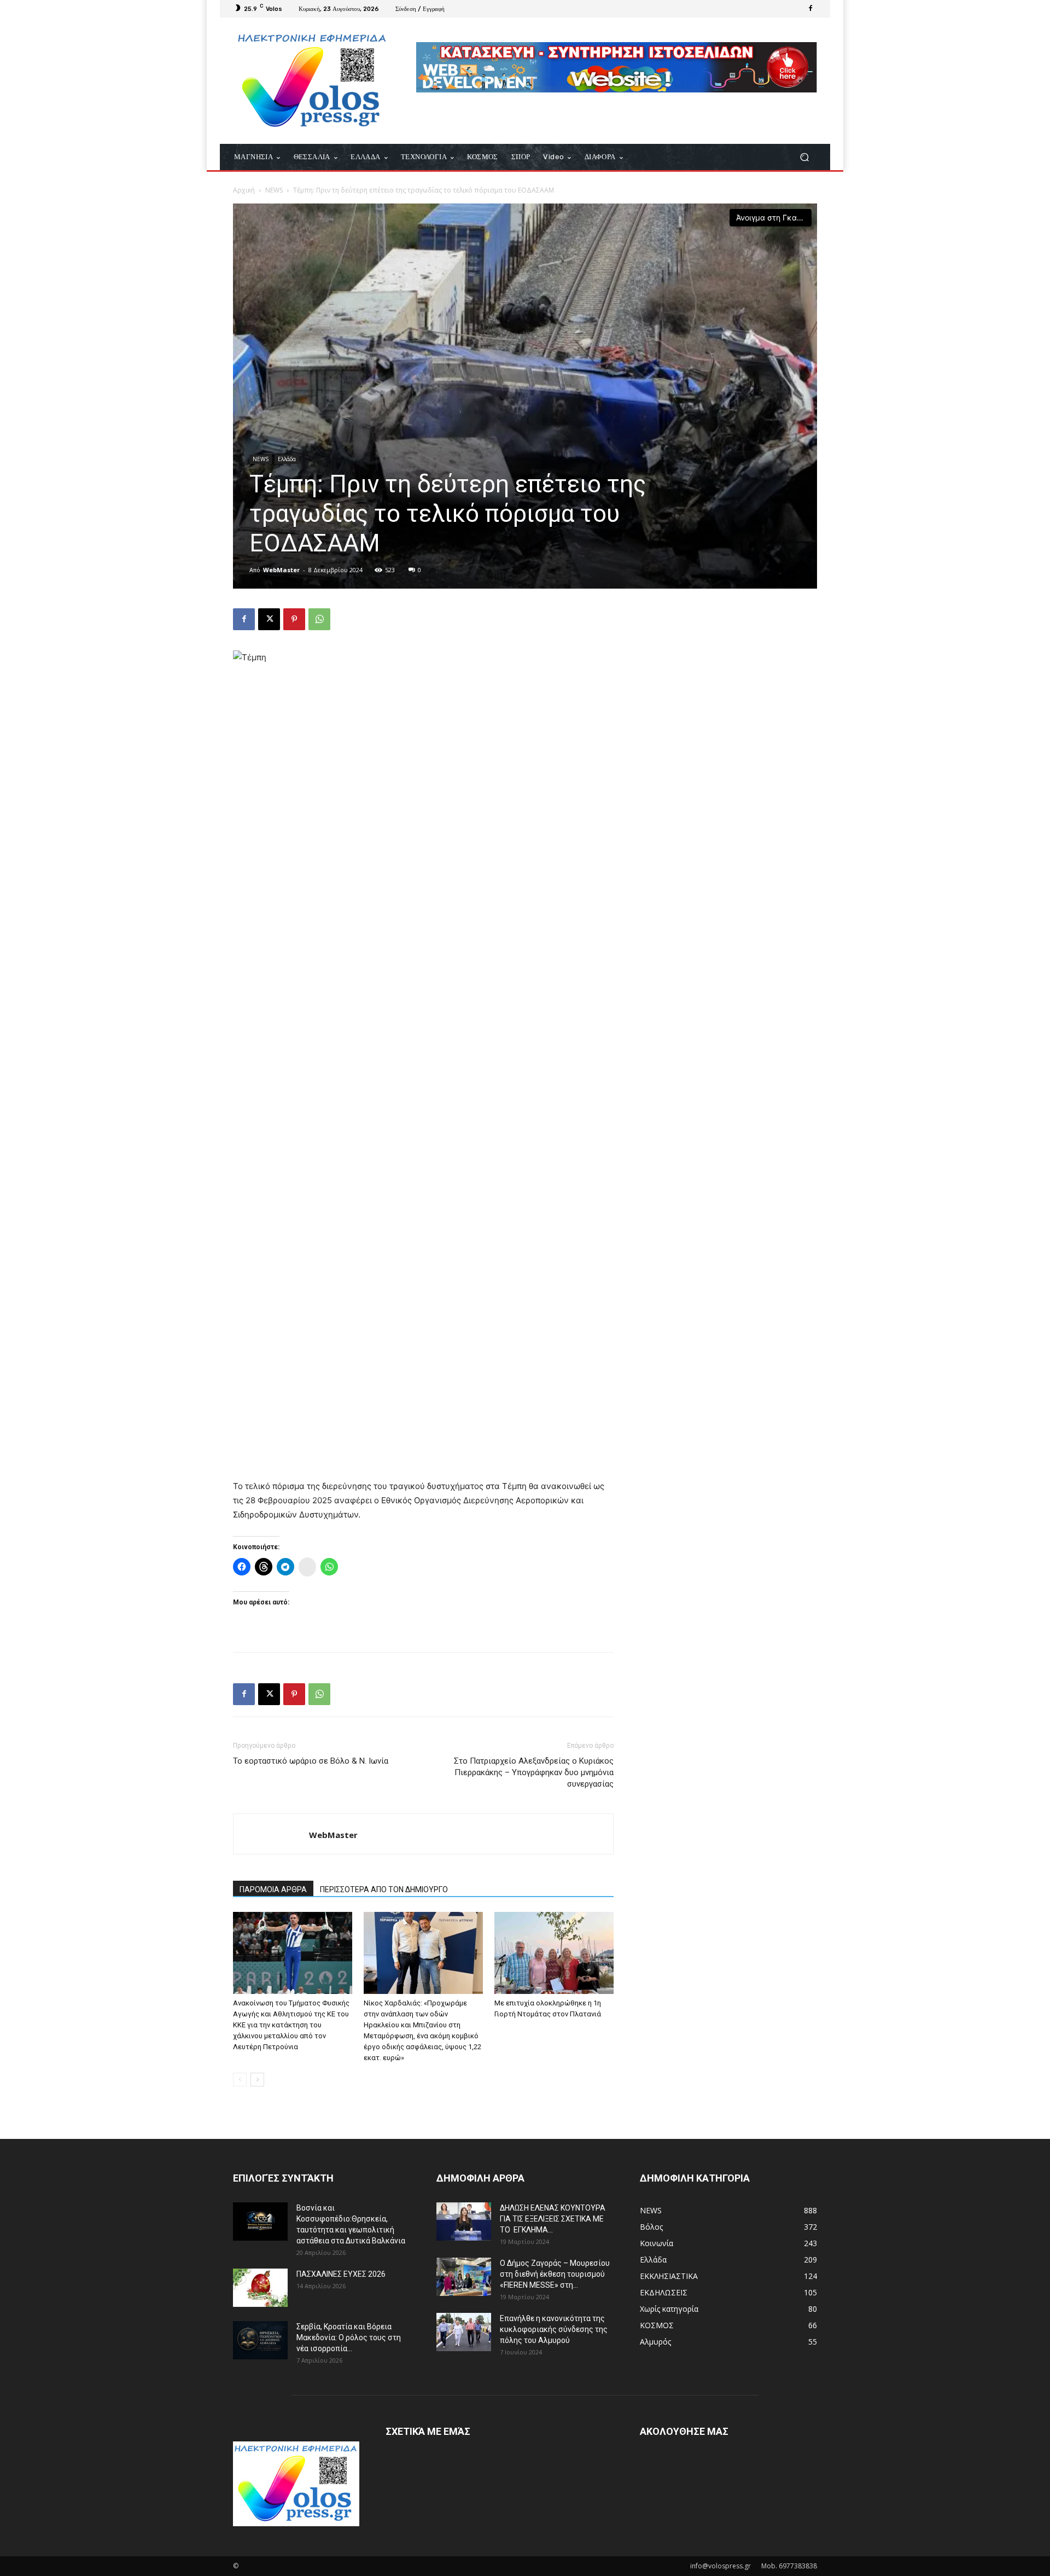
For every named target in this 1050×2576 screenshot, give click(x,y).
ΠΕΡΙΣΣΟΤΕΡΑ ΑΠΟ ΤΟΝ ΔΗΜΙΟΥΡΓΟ (384, 1889)
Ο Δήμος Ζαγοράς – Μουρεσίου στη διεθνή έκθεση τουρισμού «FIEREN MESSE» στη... (555, 2274)
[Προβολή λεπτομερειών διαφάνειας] (617, 67)
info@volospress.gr (721, 2566)
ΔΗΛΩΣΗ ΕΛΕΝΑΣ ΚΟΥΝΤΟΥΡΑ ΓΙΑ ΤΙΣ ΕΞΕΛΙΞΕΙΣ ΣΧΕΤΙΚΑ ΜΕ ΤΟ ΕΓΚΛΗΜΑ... (553, 2219)
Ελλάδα (287, 459)
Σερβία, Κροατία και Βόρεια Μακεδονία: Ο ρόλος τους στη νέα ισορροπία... (349, 2337)
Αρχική (244, 190)
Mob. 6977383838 (789, 2566)
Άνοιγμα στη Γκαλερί (774, 217)
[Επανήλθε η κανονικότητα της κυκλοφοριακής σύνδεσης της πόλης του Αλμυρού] (464, 2332)
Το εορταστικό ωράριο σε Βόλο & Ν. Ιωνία (311, 1761)
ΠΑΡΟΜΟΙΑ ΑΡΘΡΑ (273, 1889)
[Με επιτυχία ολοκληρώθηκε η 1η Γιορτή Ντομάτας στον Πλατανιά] (554, 1953)
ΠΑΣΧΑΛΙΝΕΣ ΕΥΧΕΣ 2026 (341, 2274)
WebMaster (281, 570)
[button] (804, 157)
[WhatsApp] (319, 619)
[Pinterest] (294, 619)
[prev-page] (240, 2080)
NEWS (274, 190)
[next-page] (257, 2080)
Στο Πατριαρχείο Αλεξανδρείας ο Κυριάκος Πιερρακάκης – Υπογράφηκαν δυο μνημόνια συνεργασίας (534, 1772)
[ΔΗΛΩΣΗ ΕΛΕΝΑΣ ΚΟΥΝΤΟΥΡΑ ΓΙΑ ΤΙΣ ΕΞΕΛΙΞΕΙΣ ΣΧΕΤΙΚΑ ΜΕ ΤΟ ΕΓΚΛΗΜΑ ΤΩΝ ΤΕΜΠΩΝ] (464, 2222)
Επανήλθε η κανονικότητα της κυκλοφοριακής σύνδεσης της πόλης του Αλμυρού (554, 2329)
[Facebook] (810, 9)
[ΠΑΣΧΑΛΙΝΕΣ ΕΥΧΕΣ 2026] (260, 2288)
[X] (269, 619)
